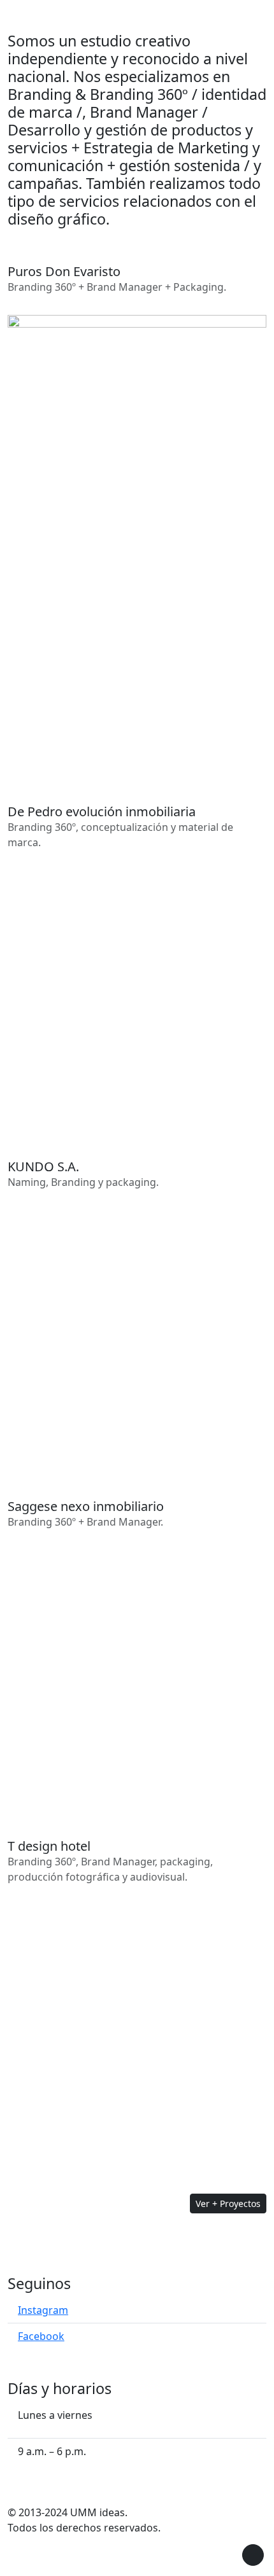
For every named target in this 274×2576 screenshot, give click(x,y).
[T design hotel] (137, 2033)
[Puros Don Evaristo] (137, 543)
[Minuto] (137, 1338)
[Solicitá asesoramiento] (253, 2555)
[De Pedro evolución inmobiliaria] (137, 998)
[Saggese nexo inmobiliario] (137, 1678)
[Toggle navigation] (266, 16)
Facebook (41, 2336)
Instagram (43, 2310)
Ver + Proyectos (228, 2204)
